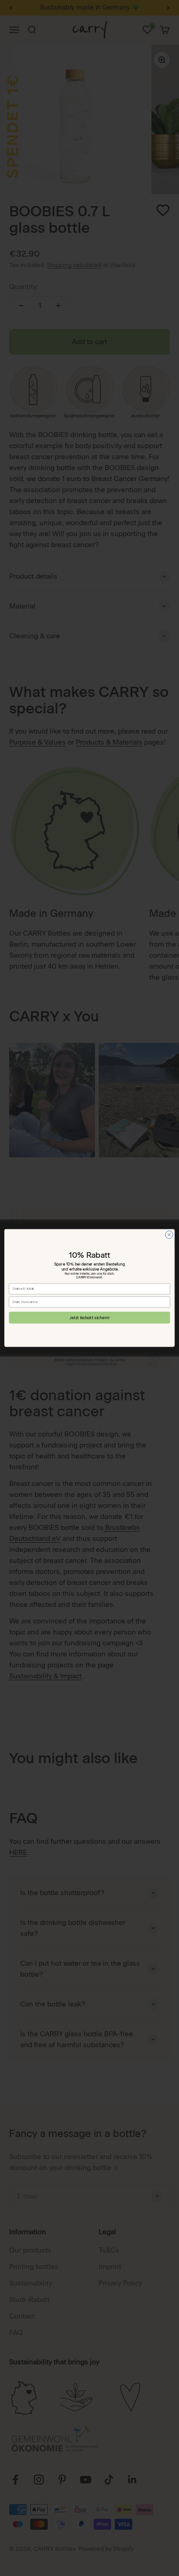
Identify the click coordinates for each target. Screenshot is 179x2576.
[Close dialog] (169, 1235)
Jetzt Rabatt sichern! (89, 1317)
